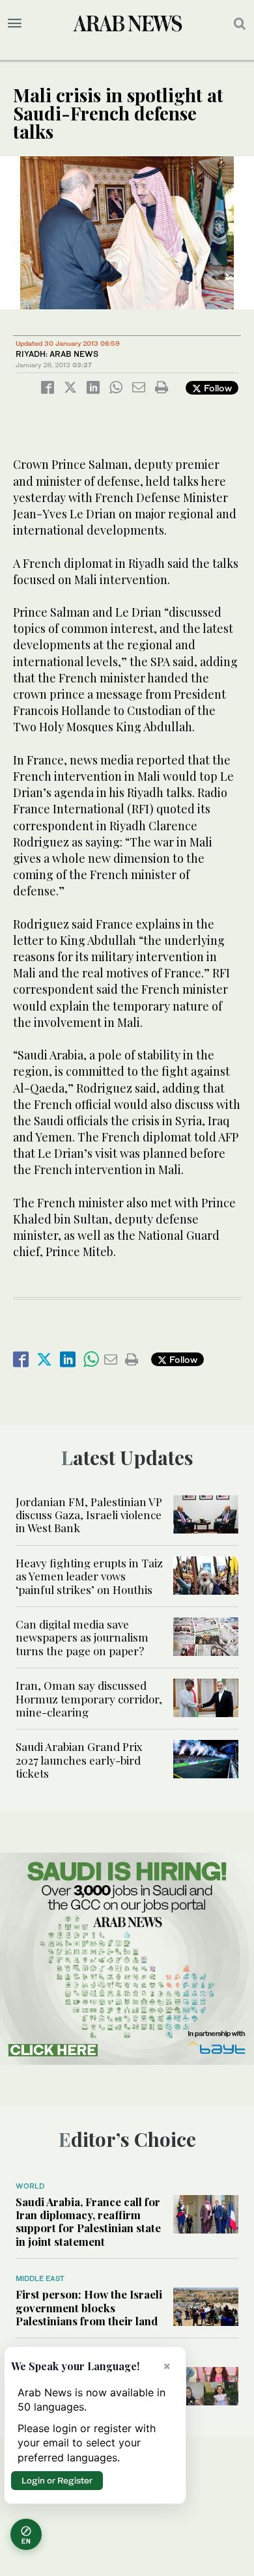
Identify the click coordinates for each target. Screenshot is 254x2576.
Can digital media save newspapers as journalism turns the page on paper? (82, 1637)
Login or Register (57, 2480)
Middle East (40, 2278)
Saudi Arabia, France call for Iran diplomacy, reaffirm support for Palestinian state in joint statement (88, 2221)
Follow (217, 388)
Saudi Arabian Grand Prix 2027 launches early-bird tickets (79, 1760)
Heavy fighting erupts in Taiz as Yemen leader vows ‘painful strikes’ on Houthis (89, 1576)
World (30, 2186)
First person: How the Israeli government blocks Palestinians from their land (89, 2307)
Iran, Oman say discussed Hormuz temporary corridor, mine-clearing (89, 1699)
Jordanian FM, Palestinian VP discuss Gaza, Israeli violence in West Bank (89, 1515)
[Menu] (15, 23)
